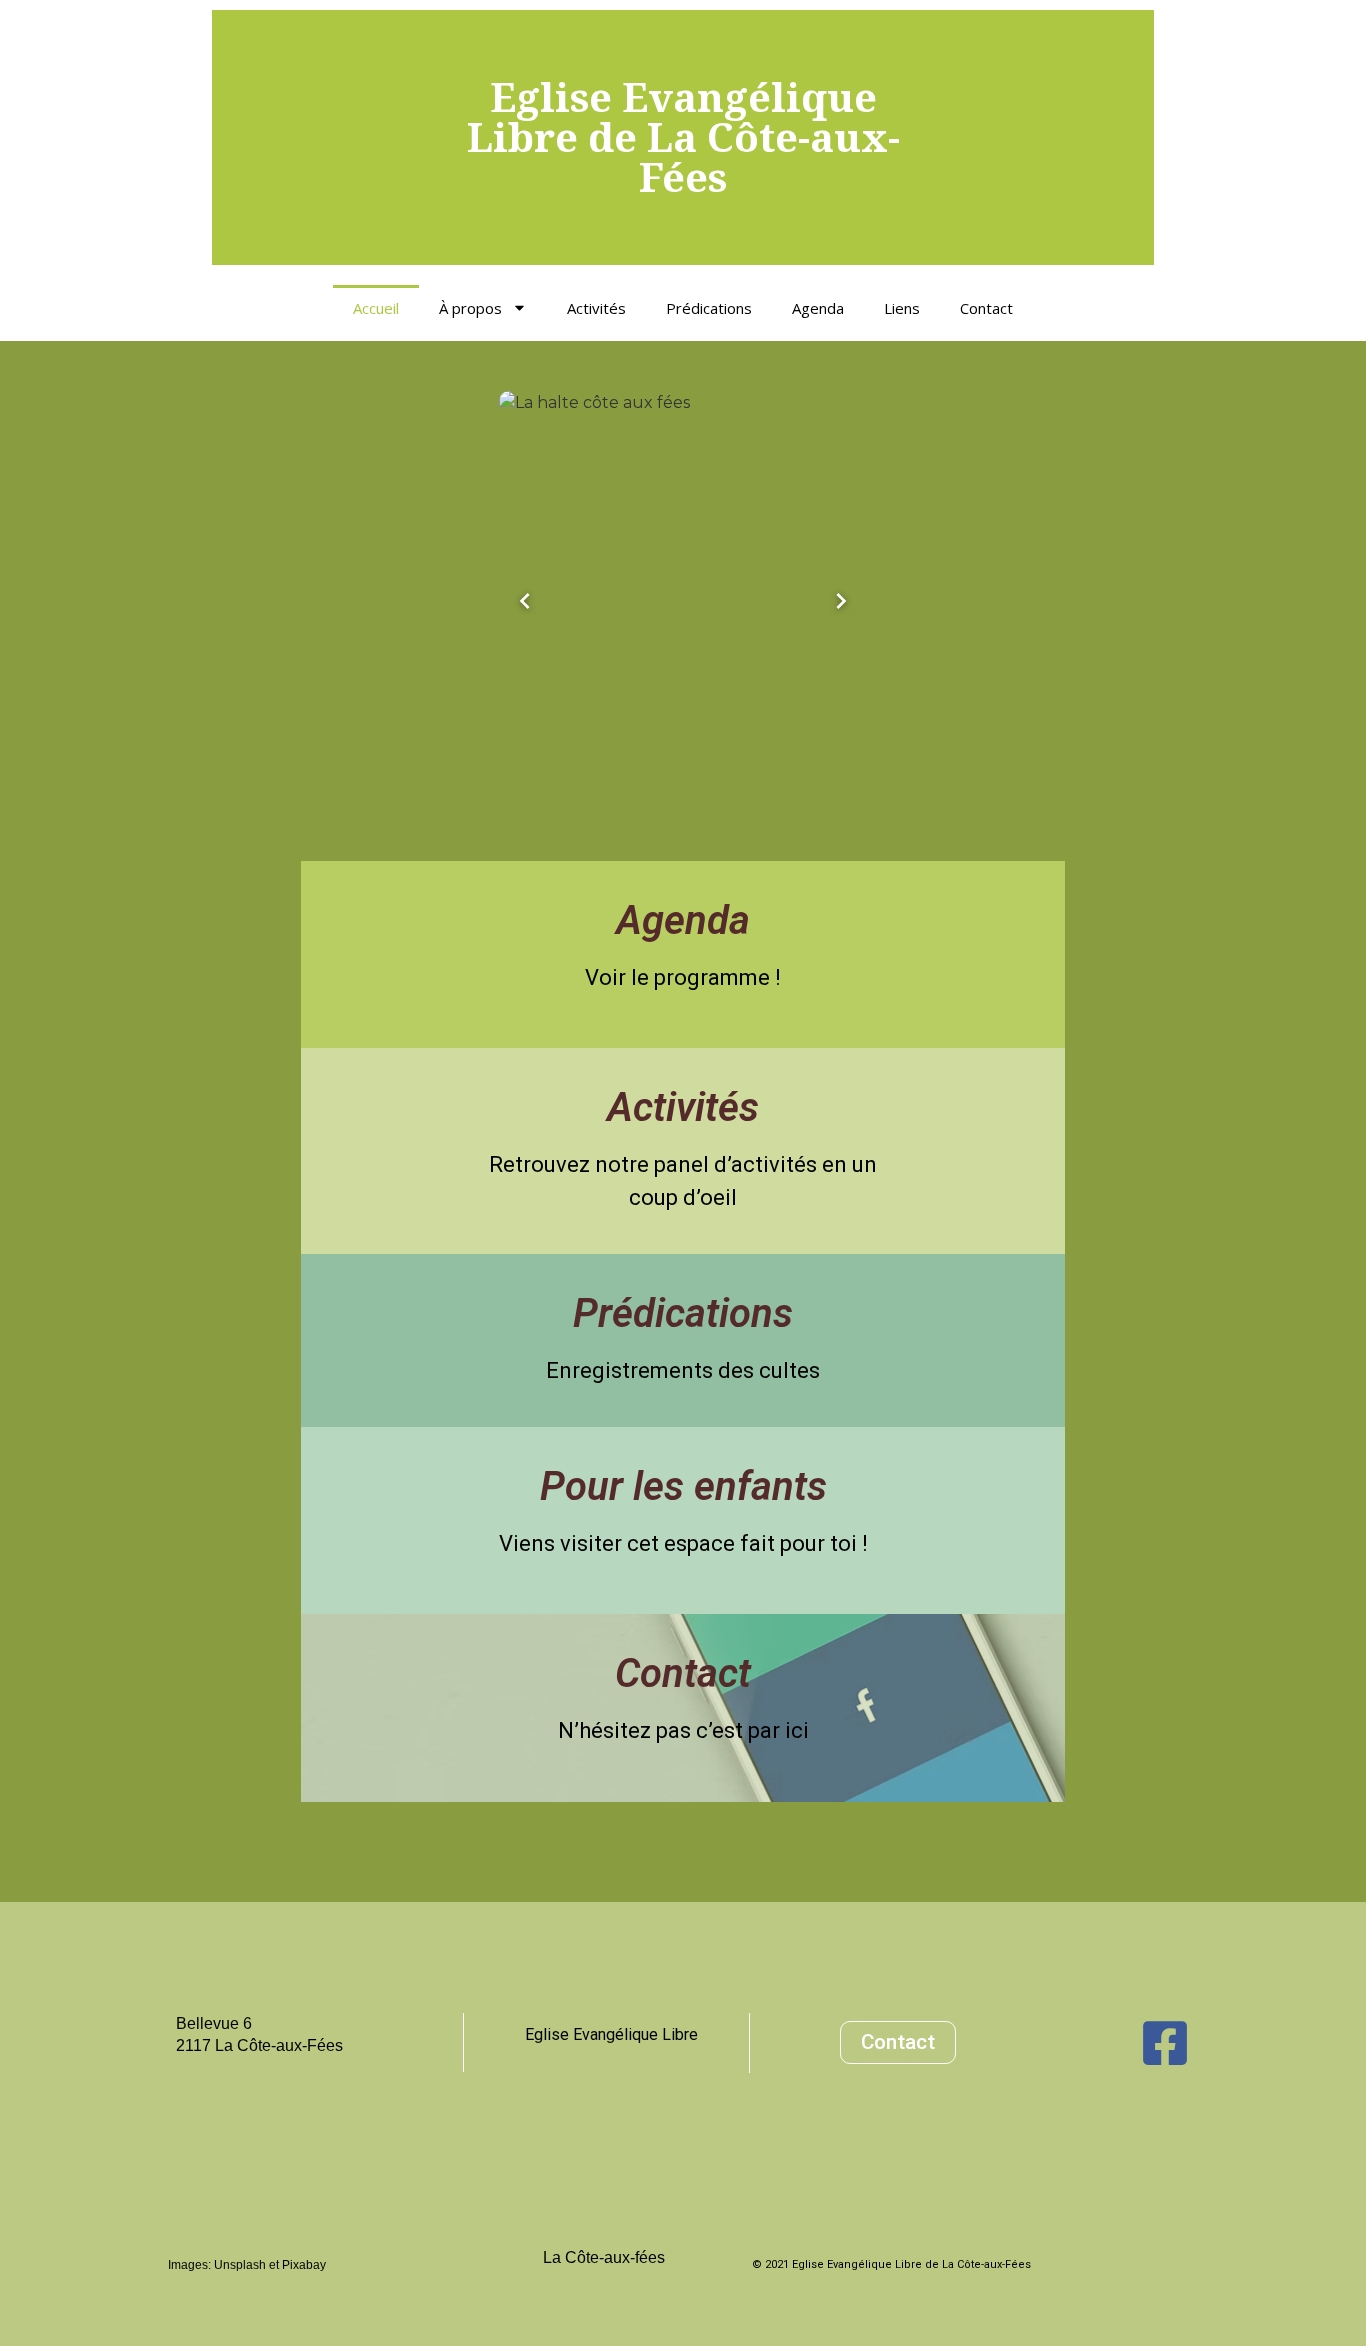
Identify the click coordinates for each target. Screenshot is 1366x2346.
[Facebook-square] (1165, 2043)
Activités (596, 308)
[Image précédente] (525, 601)
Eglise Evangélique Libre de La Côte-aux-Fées (683, 136)
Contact (986, 308)
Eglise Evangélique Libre (611, 2034)
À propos (470, 308)
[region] (683, 601)
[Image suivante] (841, 601)
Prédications (709, 308)
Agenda (818, 308)
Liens (902, 308)
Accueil (376, 308)
